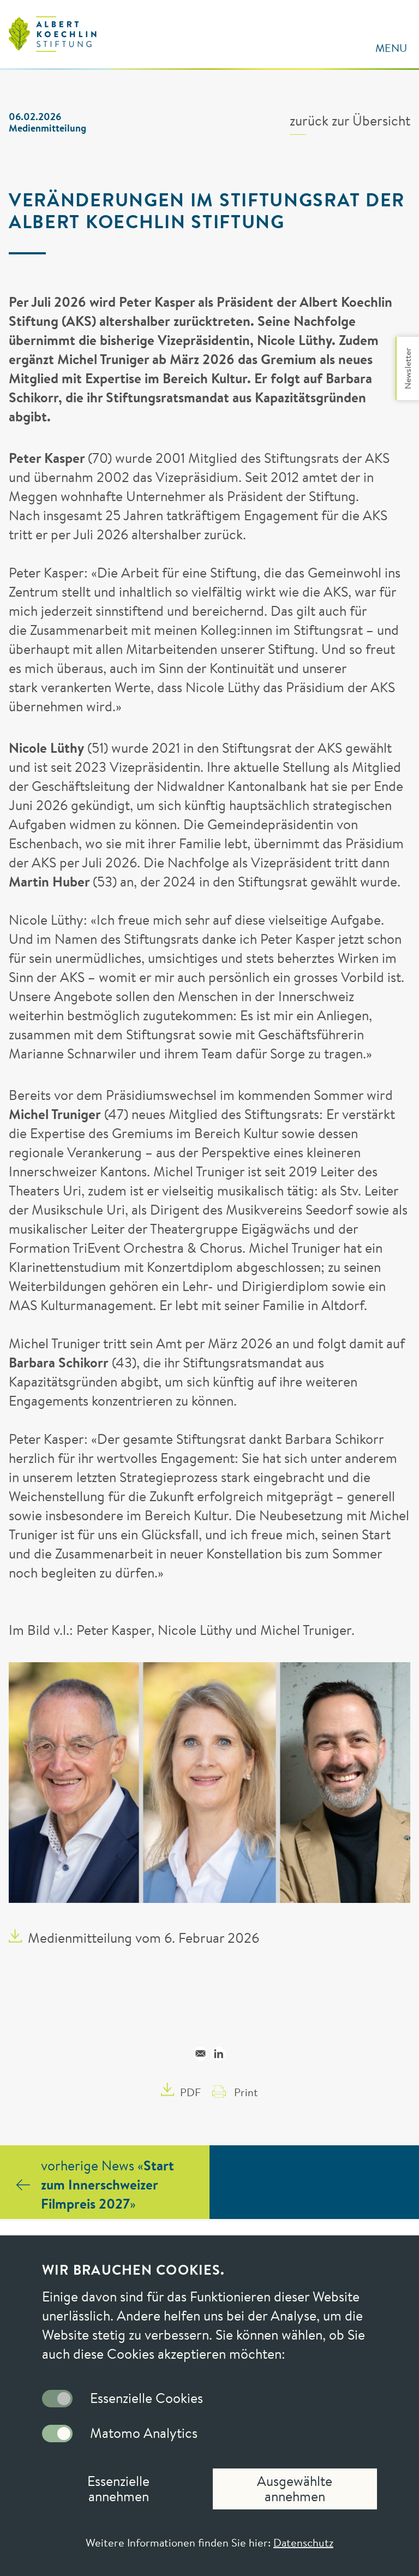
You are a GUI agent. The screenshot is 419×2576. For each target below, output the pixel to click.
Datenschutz (303, 2542)
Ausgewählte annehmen (295, 2489)
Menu (391, 48)
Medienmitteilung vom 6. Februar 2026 (143, 1938)
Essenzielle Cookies (146, 2399)
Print (246, 2092)
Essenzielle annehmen (118, 2489)
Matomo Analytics (144, 2434)
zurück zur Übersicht (350, 121)
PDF (190, 2092)
